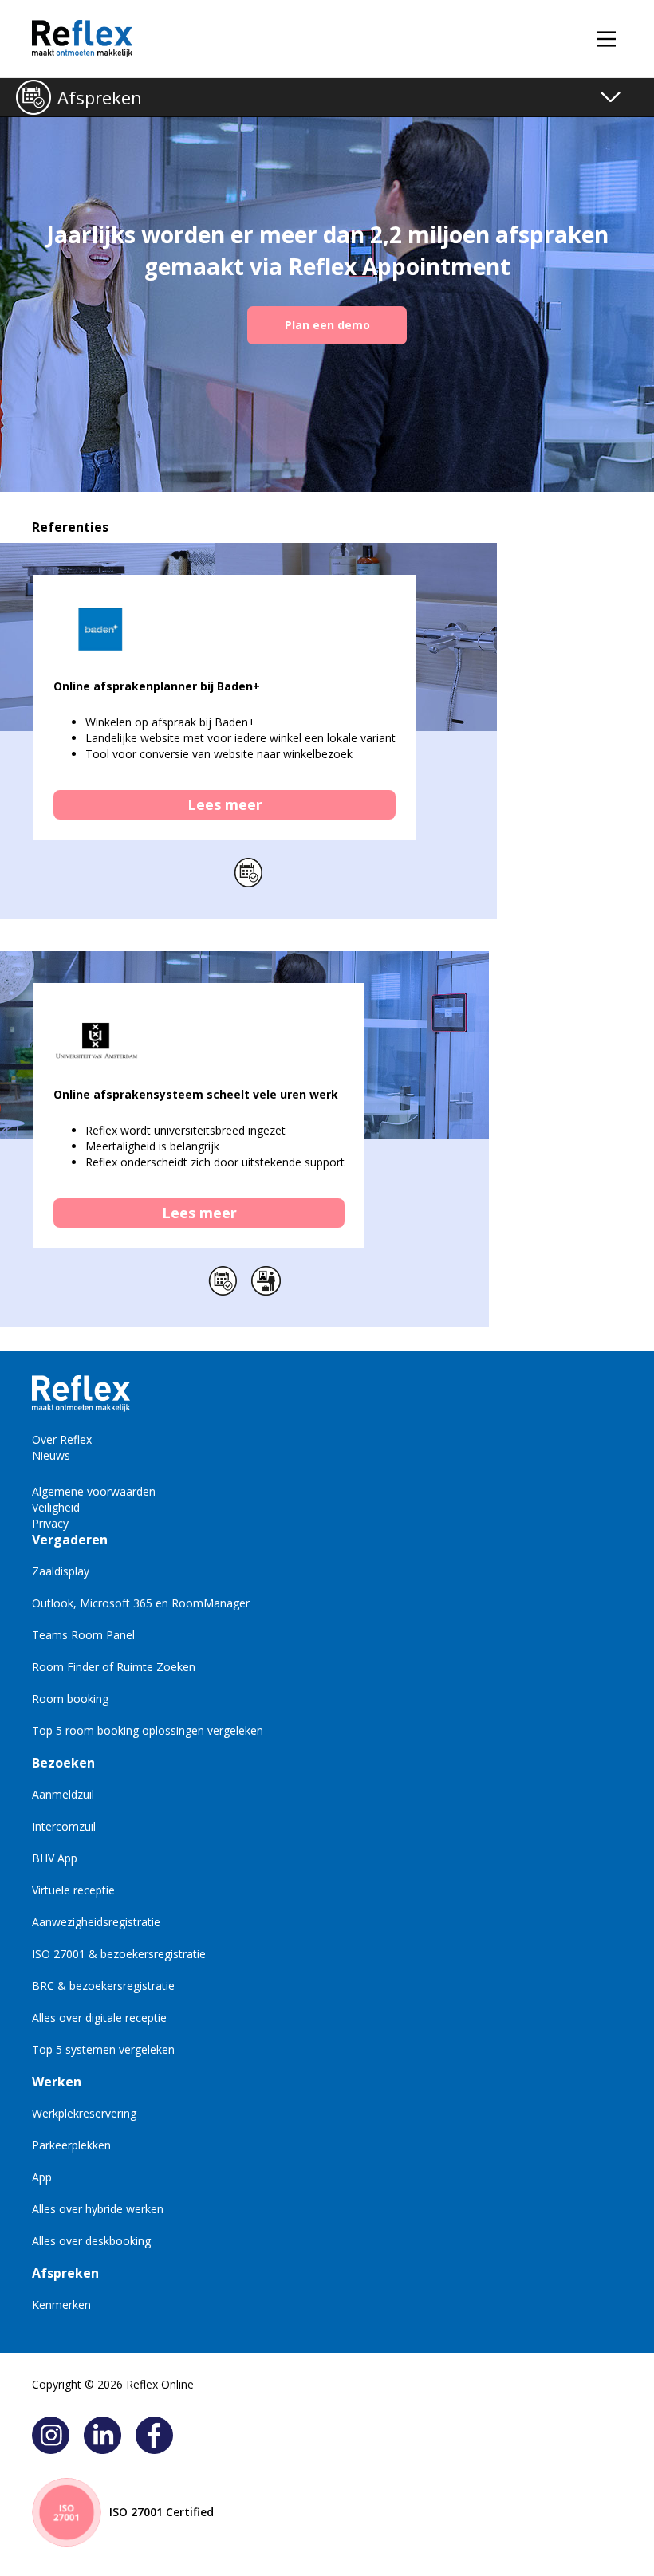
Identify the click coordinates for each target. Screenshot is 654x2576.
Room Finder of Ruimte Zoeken (114, 1667)
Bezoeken (63, 1763)
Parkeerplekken (71, 2145)
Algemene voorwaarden (94, 1491)
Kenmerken (61, 2305)
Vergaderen (70, 1540)
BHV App (55, 1858)
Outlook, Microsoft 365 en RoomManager (141, 1603)
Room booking (70, 1699)
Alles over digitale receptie (99, 2018)
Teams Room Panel (83, 1635)
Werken (57, 2082)
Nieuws (51, 1455)
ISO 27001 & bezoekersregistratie (119, 1954)
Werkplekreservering (84, 2113)
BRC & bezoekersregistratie (103, 1986)
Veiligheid (56, 1507)
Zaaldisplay (61, 1571)
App (42, 2177)
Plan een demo (327, 325)
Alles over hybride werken (98, 2209)
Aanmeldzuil (63, 1794)
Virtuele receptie (73, 1890)
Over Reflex (62, 1439)
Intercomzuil (64, 1826)
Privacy (50, 1523)
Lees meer (225, 804)
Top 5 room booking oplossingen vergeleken (148, 1730)
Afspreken (100, 97)
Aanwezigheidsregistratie (96, 1922)
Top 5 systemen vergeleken (103, 2049)
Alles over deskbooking (91, 2241)
